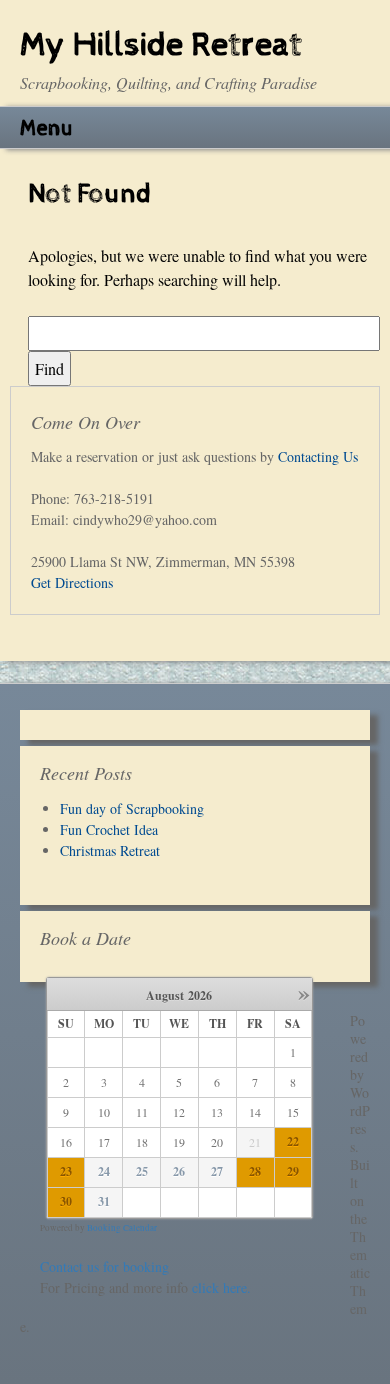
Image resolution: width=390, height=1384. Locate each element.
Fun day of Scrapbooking (132, 808)
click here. (221, 1287)
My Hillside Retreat (161, 45)
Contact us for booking (104, 1266)
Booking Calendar (122, 1228)
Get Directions (72, 582)
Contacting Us (318, 456)
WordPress (360, 1119)
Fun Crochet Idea (109, 829)
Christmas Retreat (110, 850)
